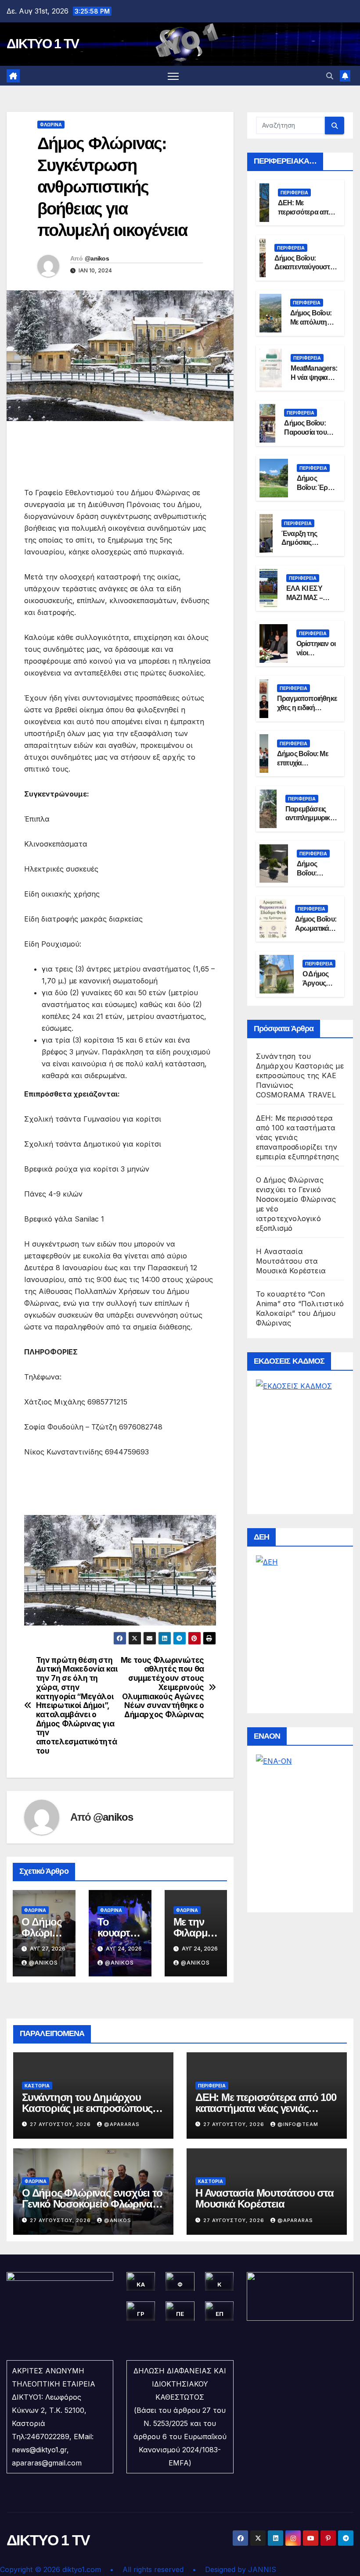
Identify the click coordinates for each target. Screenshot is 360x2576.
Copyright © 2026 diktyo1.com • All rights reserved (96, 2569)
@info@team (298, 2124)
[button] (330, 76)
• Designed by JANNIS (234, 2569)
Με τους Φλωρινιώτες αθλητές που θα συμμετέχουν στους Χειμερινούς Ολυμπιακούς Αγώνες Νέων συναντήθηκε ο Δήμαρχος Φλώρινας (162, 1687)
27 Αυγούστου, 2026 (61, 2124)
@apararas (122, 2124)
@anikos (97, 258)
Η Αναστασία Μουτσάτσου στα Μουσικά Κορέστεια (291, 1261)
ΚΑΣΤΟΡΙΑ (37, 2086)
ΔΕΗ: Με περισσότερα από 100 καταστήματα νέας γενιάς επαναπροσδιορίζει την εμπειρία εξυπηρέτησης (297, 1137)
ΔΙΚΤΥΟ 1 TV (43, 44)
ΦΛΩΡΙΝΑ (51, 125)
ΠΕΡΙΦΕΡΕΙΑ (294, 193)
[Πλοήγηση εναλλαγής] (173, 76)
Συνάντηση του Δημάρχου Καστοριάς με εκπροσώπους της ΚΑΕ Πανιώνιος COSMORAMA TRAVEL (300, 1075)
